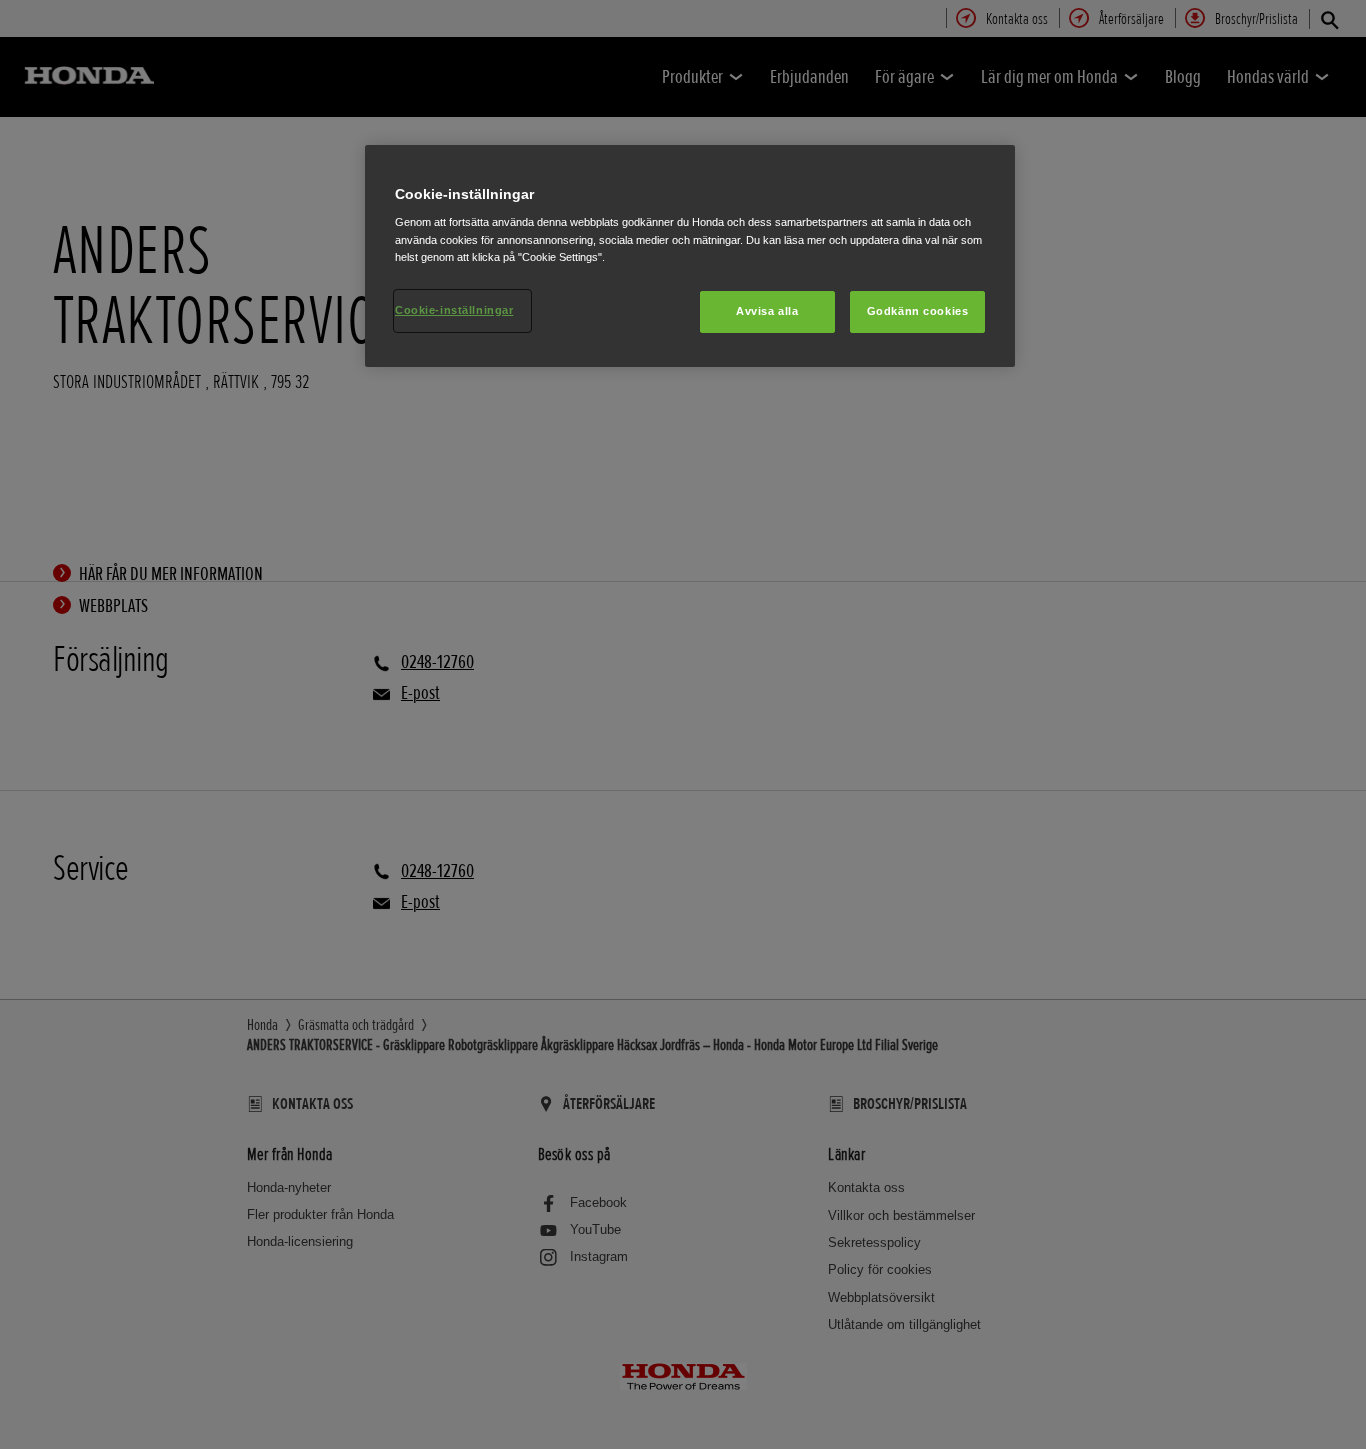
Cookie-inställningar (454, 310)
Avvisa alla (767, 311)
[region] (690, 256)
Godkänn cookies (918, 311)
